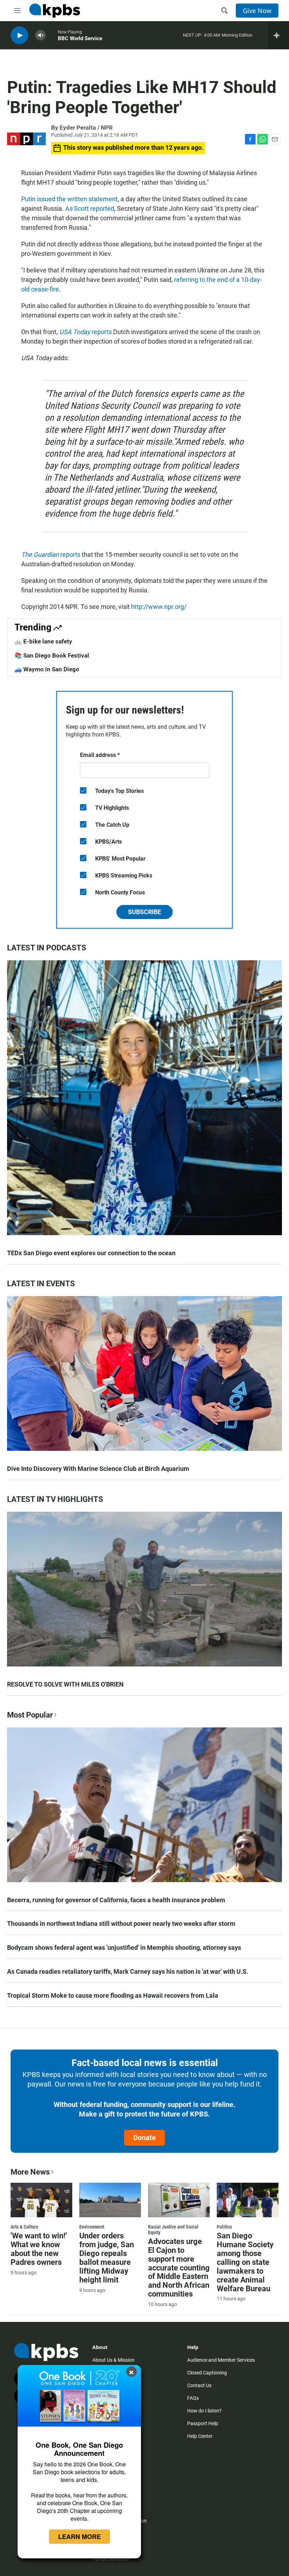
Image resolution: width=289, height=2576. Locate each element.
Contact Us (199, 2385)
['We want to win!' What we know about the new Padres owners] (41, 2200)
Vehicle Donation (111, 2559)
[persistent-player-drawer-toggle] (279, 35)
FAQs (193, 2398)
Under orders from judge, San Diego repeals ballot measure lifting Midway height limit (107, 2258)
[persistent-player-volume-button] (41, 35)
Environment (92, 2227)
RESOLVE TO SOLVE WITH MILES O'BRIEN (65, 1684)
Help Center (200, 2436)
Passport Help (203, 2423)
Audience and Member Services (221, 2360)
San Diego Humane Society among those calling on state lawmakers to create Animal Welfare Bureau (245, 2262)
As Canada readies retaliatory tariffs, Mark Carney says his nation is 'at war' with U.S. (128, 1971)
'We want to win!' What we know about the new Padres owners (39, 2249)
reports (85, 332)
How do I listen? (204, 2411)
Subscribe (144, 912)
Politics (224, 2227)
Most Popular (30, 1715)
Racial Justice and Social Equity (173, 2230)
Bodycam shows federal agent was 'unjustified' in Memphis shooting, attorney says (124, 1948)
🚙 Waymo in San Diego (47, 669)
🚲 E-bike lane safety (43, 641)
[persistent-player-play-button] (19, 35)
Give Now (257, 11)
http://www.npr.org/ (159, 607)
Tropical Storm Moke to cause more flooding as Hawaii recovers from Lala (113, 1995)
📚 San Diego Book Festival (52, 655)
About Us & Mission (113, 2360)
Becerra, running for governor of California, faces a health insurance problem (116, 1900)
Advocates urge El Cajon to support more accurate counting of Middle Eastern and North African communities (179, 2268)
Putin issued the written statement (69, 199)
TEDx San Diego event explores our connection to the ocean (91, 1253)
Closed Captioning (207, 2373)
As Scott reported (90, 208)
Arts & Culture (24, 2227)
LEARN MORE (79, 2537)
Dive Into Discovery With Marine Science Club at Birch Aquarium (98, 1469)
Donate (144, 2138)
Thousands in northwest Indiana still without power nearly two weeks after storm (121, 1924)
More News (30, 2172)
